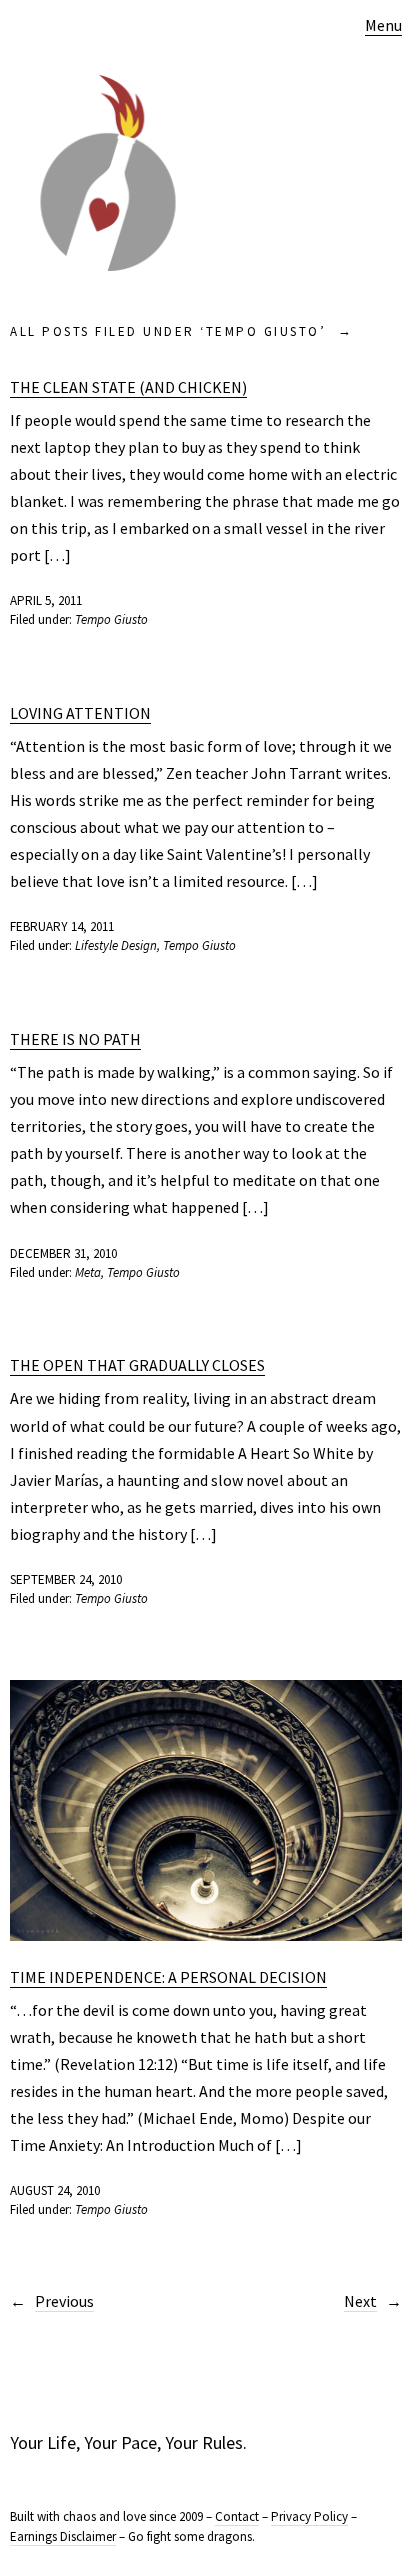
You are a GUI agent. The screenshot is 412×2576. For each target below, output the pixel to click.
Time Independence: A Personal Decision (168, 1977)
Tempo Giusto (111, 619)
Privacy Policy (309, 2516)
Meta (88, 1272)
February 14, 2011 (62, 926)
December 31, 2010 (63, 1253)
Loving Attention (80, 713)
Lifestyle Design (116, 945)
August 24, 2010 (55, 2190)
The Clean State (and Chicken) (128, 387)
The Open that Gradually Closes (137, 1365)
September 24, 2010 (66, 1579)
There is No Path (75, 1039)
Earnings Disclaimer (63, 2536)
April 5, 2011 (46, 600)
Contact (237, 2516)
